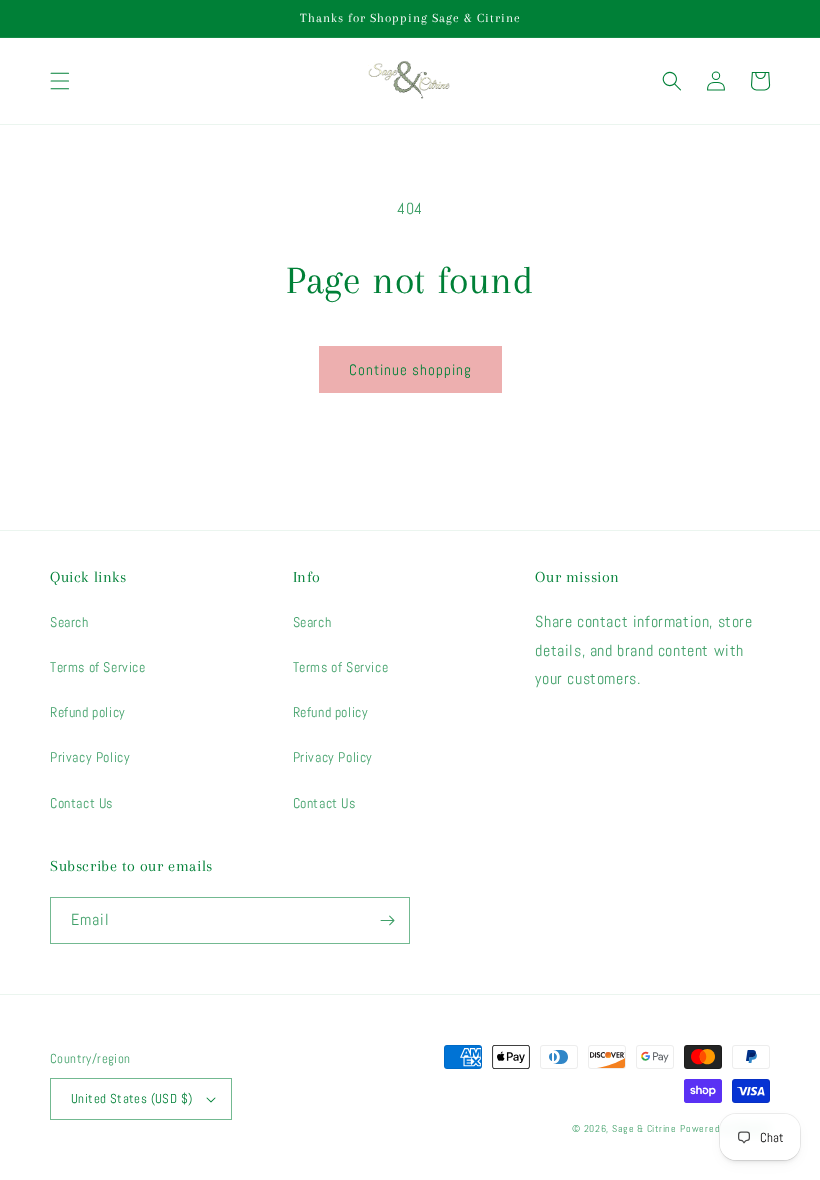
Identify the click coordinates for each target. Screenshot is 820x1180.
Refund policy (88, 712)
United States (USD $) (131, 1098)
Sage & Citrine (644, 1128)
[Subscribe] (387, 920)
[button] (60, 81)
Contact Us (81, 803)
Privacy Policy (90, 757)
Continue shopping (410, 369)
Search (69, 622)
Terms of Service (98, 667)
